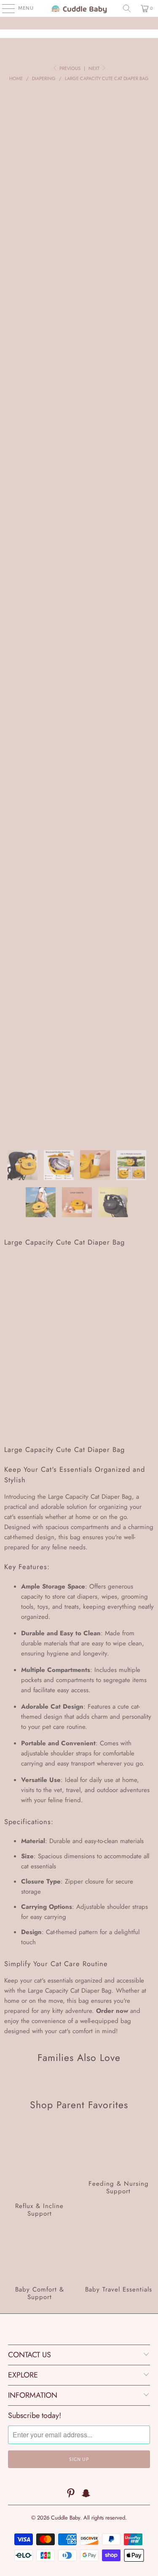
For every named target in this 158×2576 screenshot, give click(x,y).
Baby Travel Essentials (119, 2266)
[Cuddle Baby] (79, 8)
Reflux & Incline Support (40, 2172)
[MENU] (4, 8)
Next (95, 68)
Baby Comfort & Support (40, 2266)
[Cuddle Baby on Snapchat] (86, 2494)
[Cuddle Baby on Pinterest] (71, 2494)
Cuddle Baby (66, 2518)
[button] (79, 1415)
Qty (9, 1349)
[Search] (127, 8)
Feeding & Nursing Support (119, 2172)
